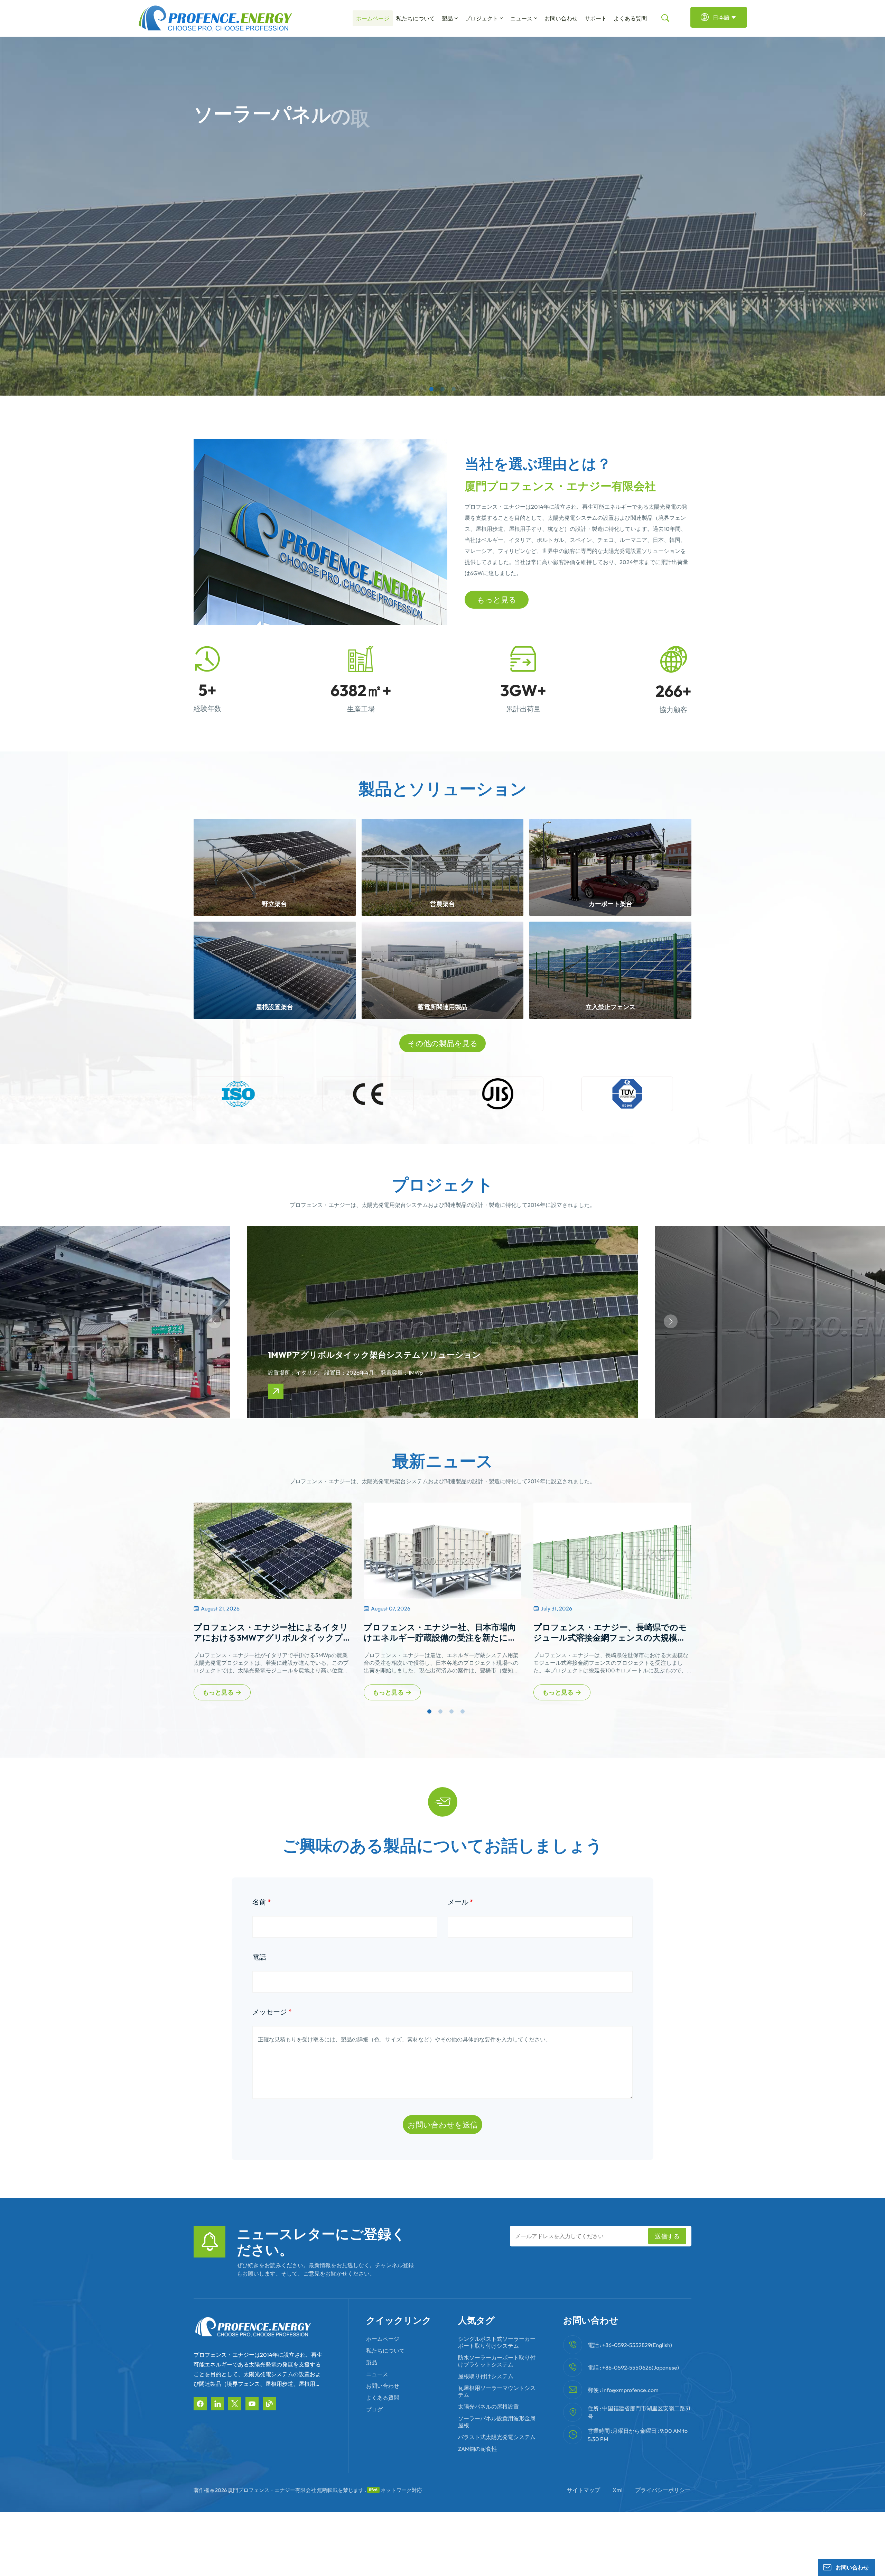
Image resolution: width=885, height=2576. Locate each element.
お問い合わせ (561, 18)
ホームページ (373, 18)
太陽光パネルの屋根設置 (488, 2407)
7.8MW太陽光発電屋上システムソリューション (641, 1322)
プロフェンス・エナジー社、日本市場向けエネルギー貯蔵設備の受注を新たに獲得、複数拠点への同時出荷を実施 (440, 1632)
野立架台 (274, 904)
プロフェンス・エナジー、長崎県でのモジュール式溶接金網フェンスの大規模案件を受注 (610, 1632)
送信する (667, 2236)
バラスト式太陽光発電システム (497, 2437)
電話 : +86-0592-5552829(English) (630, 2345)
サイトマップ (584, 2490)
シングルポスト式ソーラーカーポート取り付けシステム (497, 2342)
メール (460, 1902)
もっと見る (497, 600)
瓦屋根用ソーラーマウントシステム (497, 2391)
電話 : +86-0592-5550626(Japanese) (633, 2367)
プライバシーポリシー (663, 2490)
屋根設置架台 (274, 1007)
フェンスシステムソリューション (233, 1322)
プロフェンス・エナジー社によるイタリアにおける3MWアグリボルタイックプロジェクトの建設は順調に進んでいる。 (271, 1632)
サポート (596, 18)
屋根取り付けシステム (486, 2376)
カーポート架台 (611, 904)
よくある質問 (630, 18)
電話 (259, 1957)
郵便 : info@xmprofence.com (623, 2390)
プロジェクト (482, 18)
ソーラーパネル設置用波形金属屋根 (497, 2422)
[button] (431, 389)
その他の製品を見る (443, 1043)
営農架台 (442, 904)
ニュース (521, 18)
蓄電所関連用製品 (442, 1007)
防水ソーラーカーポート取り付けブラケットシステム (497, 2361)
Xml (618, 2490)
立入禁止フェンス (611, 1007)
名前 (262, 1902)
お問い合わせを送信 (443, 2125)
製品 (447, 18)
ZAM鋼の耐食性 (478, 2449)
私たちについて (416, 18)
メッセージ (272, 2012)
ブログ (374, 2409)
